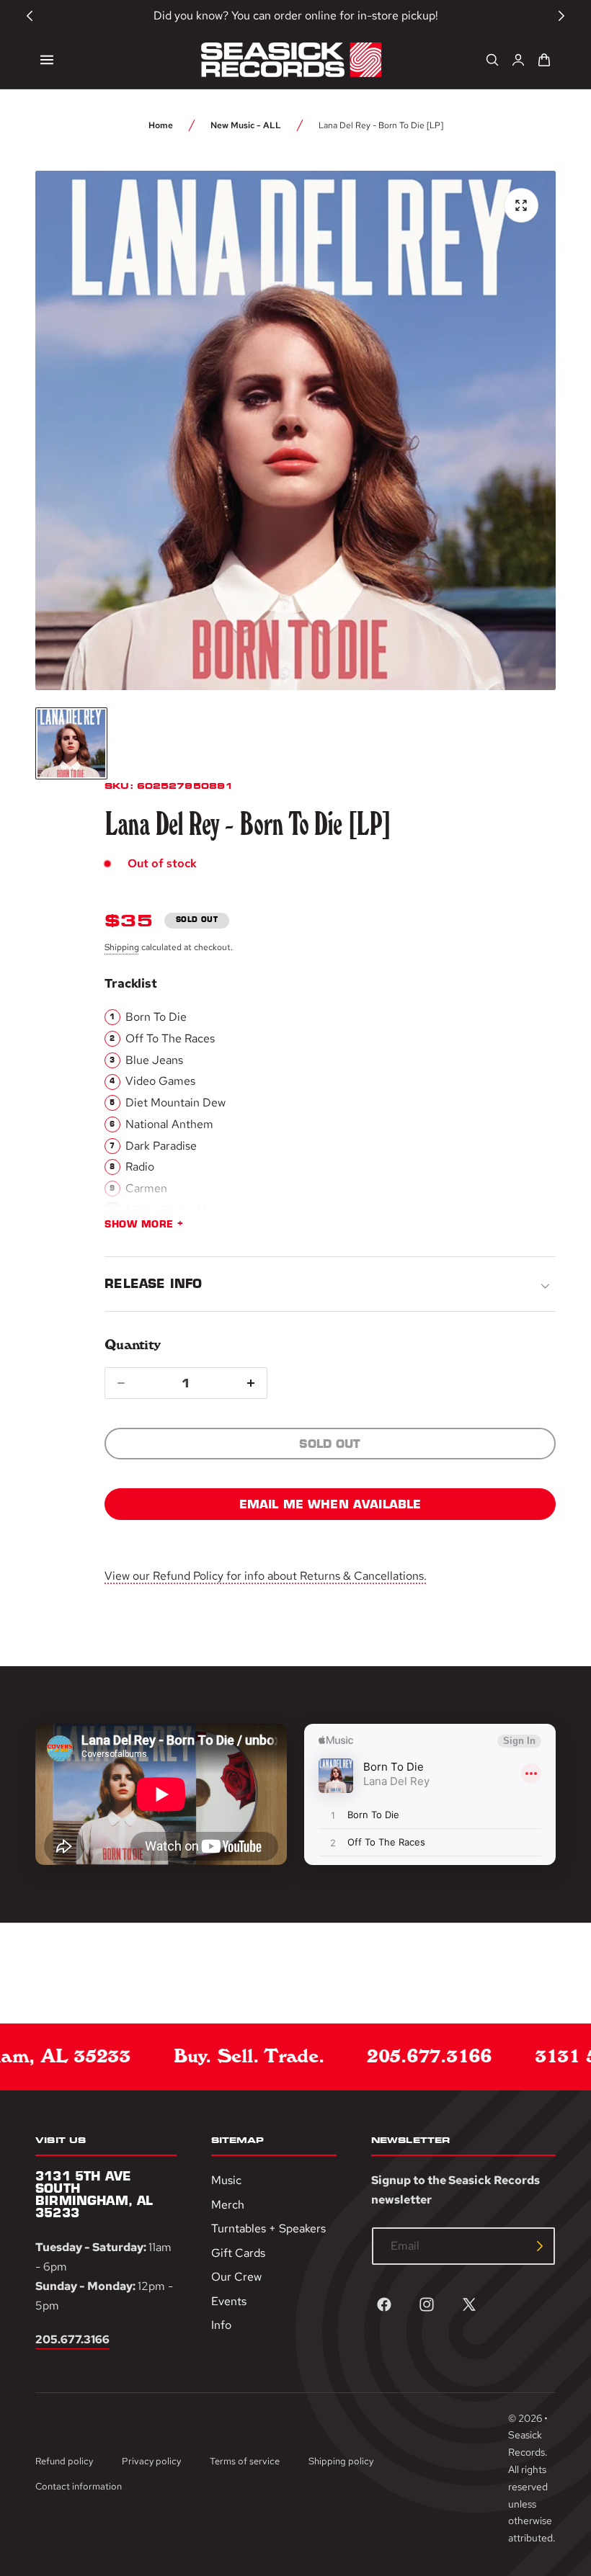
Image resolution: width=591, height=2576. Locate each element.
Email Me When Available (330, 1504)
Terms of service (245, 2461)
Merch (228, 2204)
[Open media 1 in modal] (521, 205)
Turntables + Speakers (268, 2228)
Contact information (79, 2486)
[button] (47, 60)
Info (221, 2325)
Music (226, 2180)
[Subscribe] (540, 2246)
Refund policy (64, 2461)
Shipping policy (341, 2461)
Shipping (122, 947)
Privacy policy (151, 2461)
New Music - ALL (246, 125)
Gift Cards (238, 2252)
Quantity (132, 1345)
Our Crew (236, 2277)
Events (229, 2300)
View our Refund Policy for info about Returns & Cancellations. (266, 1576)
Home (161, 125)
